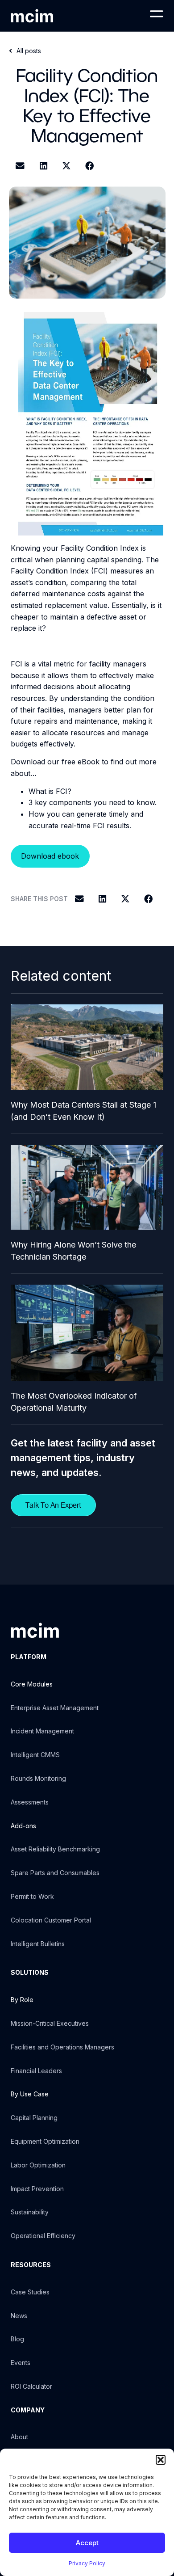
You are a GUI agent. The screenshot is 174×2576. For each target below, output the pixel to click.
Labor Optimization (38, 2165)
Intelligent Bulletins (38, 1944)
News (19, 2316)
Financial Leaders (36, 2071)
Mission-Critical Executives (50, 2023)
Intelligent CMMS (35, 1755)
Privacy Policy (87, 2563)
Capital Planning (34, 2118)
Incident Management (42, 1731)
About (19, 2437)
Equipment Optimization (45, 2141)
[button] (161, 2460)
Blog (17, 2339)
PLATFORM (29, 1657)
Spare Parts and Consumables (55, 1873)
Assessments (30, 1802)
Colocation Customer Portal (51, 1920)
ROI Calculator (31, 2386)
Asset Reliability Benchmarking (55, 1849)
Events (21, 2363)
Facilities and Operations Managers (62, 2047)
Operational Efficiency (43, 2236)
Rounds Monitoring (38, 1778)
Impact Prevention (37, 2189)
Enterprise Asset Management (55, 1708)
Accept (87, 2543)
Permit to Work (32, 1896)
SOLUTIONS (30, 1972)
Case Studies (30, 2292)
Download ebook (50, 856)
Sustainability (30, 2212)
